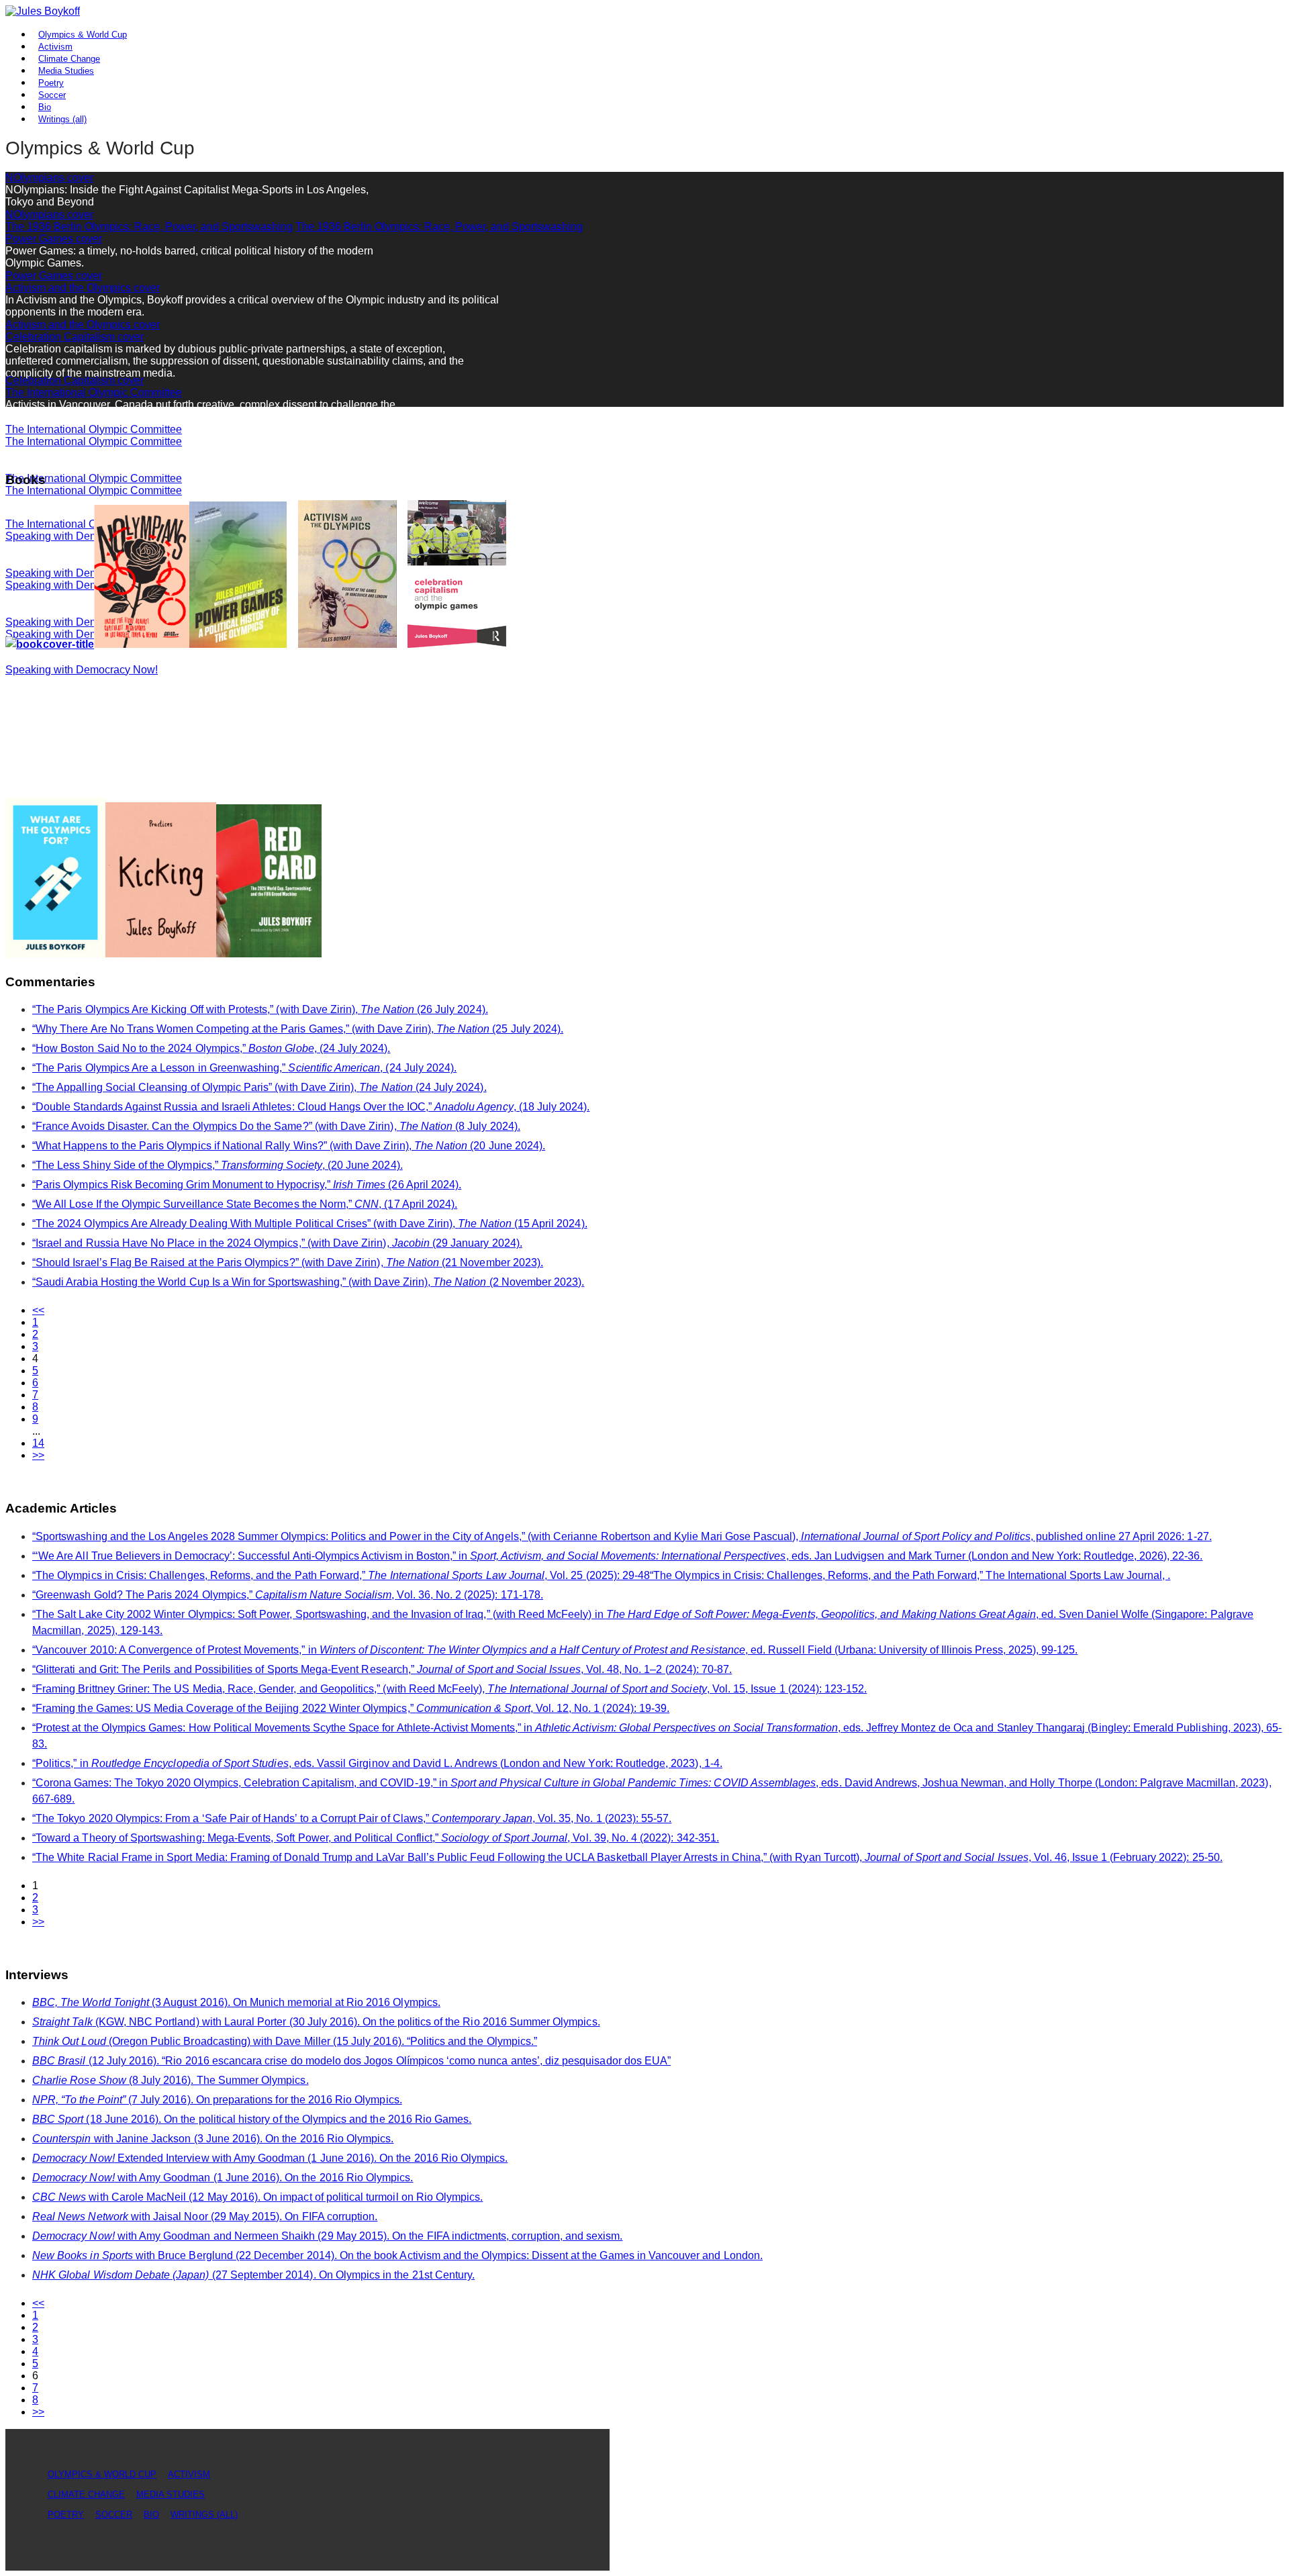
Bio (151, 2515)
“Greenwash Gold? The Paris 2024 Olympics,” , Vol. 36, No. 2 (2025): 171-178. (288, 1595)
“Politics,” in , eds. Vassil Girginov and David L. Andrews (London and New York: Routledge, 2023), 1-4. (377, 1763)
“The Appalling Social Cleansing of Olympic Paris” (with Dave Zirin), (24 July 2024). (259, 1087)
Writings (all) (62, 119)
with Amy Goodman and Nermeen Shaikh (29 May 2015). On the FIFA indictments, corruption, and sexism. (327, 2236)
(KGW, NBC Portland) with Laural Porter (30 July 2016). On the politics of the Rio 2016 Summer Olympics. (316, 2022)
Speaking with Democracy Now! (82, 670)
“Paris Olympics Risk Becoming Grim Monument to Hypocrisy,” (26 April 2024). (247, 1185)
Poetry (66, 2515)
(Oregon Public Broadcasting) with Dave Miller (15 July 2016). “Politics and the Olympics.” (285, 2041)
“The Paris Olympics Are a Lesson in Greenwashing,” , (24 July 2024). (244, 1068)
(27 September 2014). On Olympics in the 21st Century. (253, 2275)
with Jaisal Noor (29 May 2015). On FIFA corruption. (205, 2216)
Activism (189, 2474)
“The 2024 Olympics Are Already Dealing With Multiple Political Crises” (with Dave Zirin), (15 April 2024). (310, 1224)
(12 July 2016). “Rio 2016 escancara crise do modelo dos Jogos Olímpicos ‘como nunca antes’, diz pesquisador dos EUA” (351, 2061)
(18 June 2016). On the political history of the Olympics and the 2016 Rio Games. (252, 2119)
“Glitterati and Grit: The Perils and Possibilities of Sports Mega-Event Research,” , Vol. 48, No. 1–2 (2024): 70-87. (382, 1669)
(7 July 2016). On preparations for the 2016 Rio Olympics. (217, 2100)
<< (38, 1310)
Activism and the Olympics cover (83, 288)
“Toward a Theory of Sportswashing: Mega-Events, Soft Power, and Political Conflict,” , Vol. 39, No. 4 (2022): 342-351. (376, 1838)
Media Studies (171, 2494)
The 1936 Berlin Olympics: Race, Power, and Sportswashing (149, 227)
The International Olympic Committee (94, 392)
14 (38, 1443)
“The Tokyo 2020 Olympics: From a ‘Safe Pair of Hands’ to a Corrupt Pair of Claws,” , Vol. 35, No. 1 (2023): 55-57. (352, 1818)
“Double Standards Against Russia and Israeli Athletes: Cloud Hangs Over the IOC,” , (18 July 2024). (311, 1107)
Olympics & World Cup (83, 35)
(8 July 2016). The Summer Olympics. (171, 2080)
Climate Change (86, 2494)
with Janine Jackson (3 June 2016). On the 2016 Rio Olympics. (213, 2139)
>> (38, 1455)
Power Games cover (54, 239)
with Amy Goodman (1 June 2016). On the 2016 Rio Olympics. (223, 2178)
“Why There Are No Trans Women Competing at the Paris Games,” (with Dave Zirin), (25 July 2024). (298, 1029)
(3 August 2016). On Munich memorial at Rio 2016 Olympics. (236, 2002)
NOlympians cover (49, 178)
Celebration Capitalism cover (75, 337)
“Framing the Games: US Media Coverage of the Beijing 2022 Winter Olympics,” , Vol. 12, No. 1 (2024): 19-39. (351, 1708)
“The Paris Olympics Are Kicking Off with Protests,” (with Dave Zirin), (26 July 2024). (260, 1009)
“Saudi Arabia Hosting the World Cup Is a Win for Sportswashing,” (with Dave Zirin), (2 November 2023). (308, 1282)
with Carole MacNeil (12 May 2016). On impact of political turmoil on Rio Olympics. (257, 2197)
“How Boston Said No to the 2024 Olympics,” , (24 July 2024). (211, 1048)
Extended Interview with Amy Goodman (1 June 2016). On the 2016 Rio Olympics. (270, 2158)
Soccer (114, 2515)
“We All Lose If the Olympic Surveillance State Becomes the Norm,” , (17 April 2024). (245, 1204)
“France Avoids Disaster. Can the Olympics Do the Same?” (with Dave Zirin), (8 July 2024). (276, 1126)
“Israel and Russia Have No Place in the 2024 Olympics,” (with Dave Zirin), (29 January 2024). (277, 1243)
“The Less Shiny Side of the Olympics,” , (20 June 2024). (218, 1165)
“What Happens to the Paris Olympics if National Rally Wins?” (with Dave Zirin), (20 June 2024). (289, 1146)
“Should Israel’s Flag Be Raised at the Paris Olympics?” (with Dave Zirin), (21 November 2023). (288, 1262)
